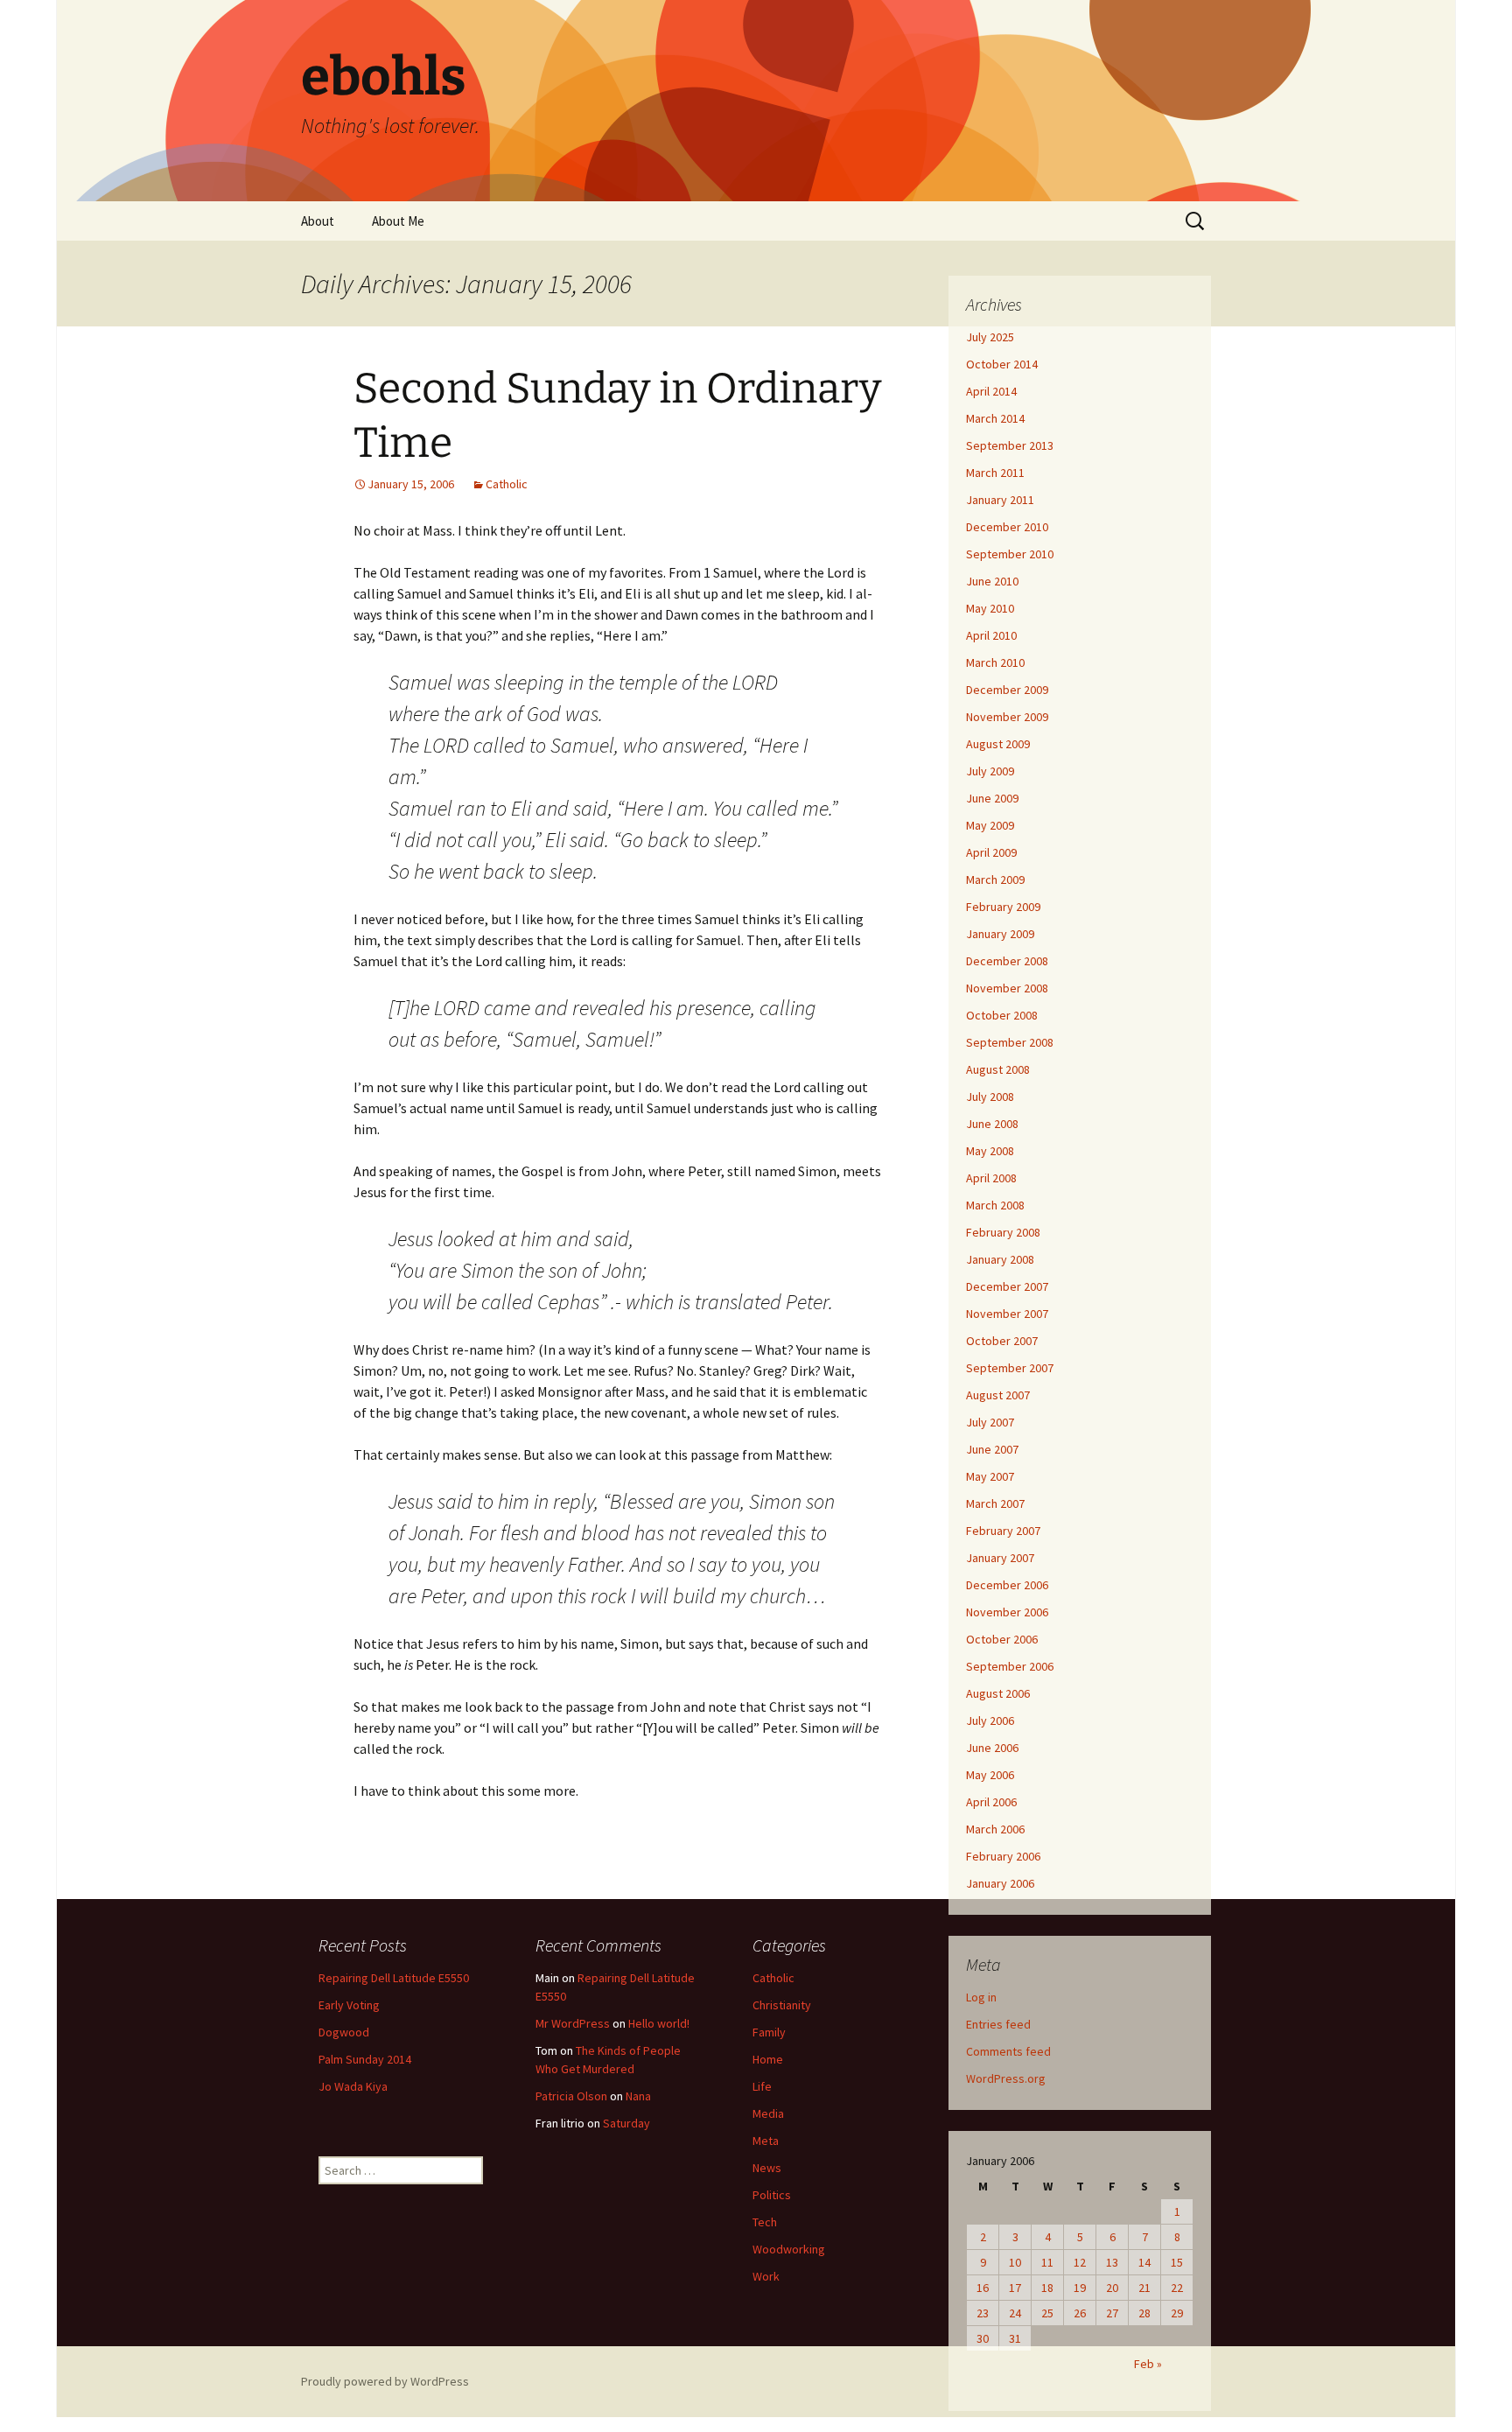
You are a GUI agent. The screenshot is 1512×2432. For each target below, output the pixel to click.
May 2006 (990, 1775)
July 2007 (990, 1422)
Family (769, 2032)
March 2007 (995, 1503)
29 (1177, 2313)
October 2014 (1002, 364)
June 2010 (992, 581)
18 (1047, 2288)
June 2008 (992, 1124)
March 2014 (995, 418)
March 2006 (995, 1829)
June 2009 (992, 798)
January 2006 (1000, 1883)
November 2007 (1007, 1314)
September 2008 (1010, 1042)
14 (1144, 2262)
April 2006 (991, 1802)
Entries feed (998, 2024)
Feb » (1148, 2364)
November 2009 (1007, 717)
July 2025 (990, 337)
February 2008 (1003, 1232)
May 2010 (990, 608)
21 (1144, 2288)
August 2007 (998, 1395)
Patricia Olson (571, 2096)
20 (1112, 2288)
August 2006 (998, 1693)
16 (983, 2288)
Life (762, 2086)
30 (983, 2338)
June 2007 (992, 1449)
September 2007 (1010, 1368)
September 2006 (1010, 1666)
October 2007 (1002, 1341)
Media (768, 2113)
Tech (765, 2222)
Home (768, 2059)
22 (1177, 2288)
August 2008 (998, 1069)
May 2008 (990, 1151)
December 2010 (1007, 527)
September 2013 (1010, 445)
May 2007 (990, 1476)
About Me (398, 221)
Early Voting (349, 2005)
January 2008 (1000, 1259)
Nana (638, 2096)
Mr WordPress (573, 2023)
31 (1015, 2338)
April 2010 (991, 635)
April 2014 (991, 391)
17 (1015, 2288)
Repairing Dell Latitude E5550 (394, 1978)
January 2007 (1000, 1558)
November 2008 (1007, 988)
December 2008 (1007, 961)
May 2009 (990, 825)
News (767, 2168)
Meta (766, 2141)
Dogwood (344, 2032)
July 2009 (990, 771)
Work (766, 2276)
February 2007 (1003, 1531)
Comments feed (1008, 2051)
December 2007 (1007, 1286)
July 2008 (990, 1097)
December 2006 (1007, 1585)
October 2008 (1002, 1015)
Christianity (782, 2005)
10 (1015, 2262)
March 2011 (995, 473)
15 (1177, 2262)
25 (1047, 2313)
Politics (772, 2195)
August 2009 (998, 744)
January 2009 (1000, 934)
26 (1080, 2313)
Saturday (626, 2123)
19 (1080, 2288)
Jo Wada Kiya (353, 2086)
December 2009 (1007, 690)
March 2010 (995, 662)
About (318, 221)
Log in (981, 1997)
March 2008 (995, 1205)
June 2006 (992, 1748)
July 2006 (990, 1721)
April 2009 (991, 852)
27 (1112, 2313)
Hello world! (659, 2023)
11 (1047, 2262)
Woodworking (789, 2249)
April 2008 (991, 1178)
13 (1112, 2262)
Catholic (507, 484)
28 (1144, 2313)
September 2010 (1010, 554)
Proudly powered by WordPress (385, 2381)
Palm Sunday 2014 (365, 2059)
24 (1015, 2313)
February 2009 (1003, 907)
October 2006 (1002, 1639)
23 (983, 2313)
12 (1080, 2262)
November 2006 (1007, 1612)
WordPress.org (1006, 2078)
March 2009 (995, 880)
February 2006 (1003, 1856)
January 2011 (1000, 500)
